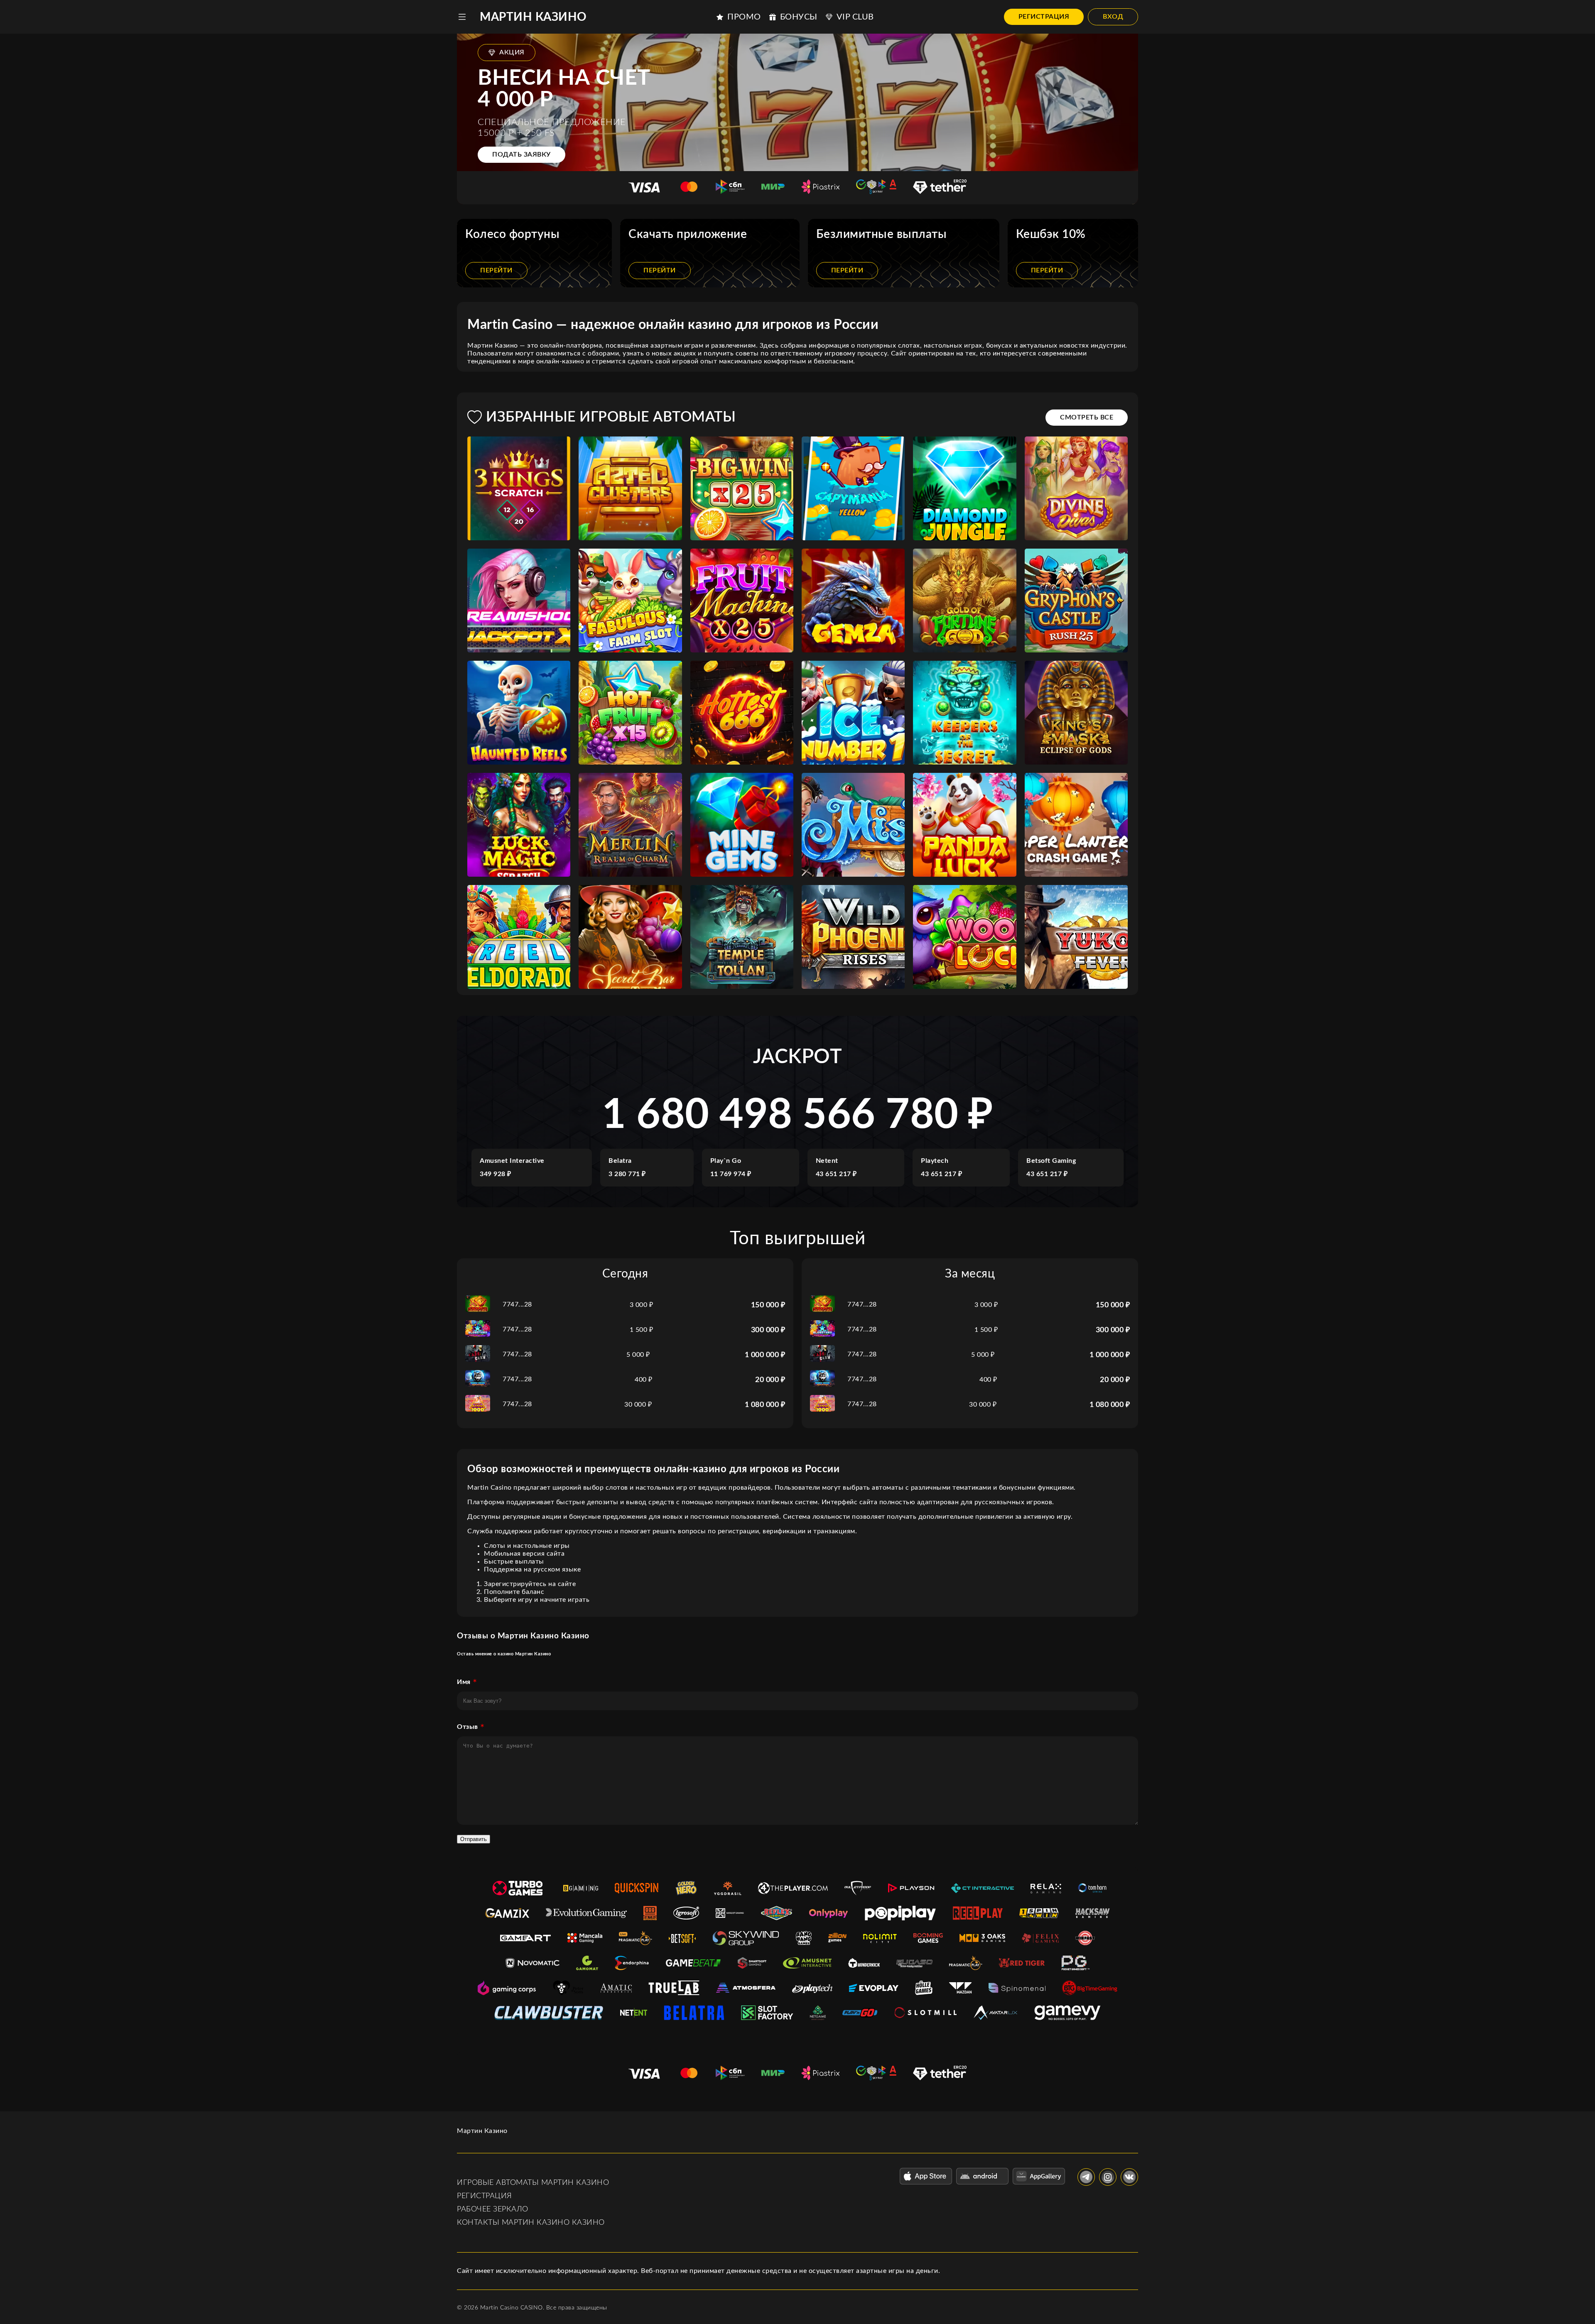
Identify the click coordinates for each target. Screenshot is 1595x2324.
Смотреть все (1087, 417)
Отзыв (467, 1727)
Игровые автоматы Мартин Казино (533, 2183)
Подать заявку (521, 154)
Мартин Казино (533, 17)
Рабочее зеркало (493, 2209)
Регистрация (1044, 17)
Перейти (496, 270)
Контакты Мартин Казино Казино (531, 2223)
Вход (1113, 17)
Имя (464, 1682)
